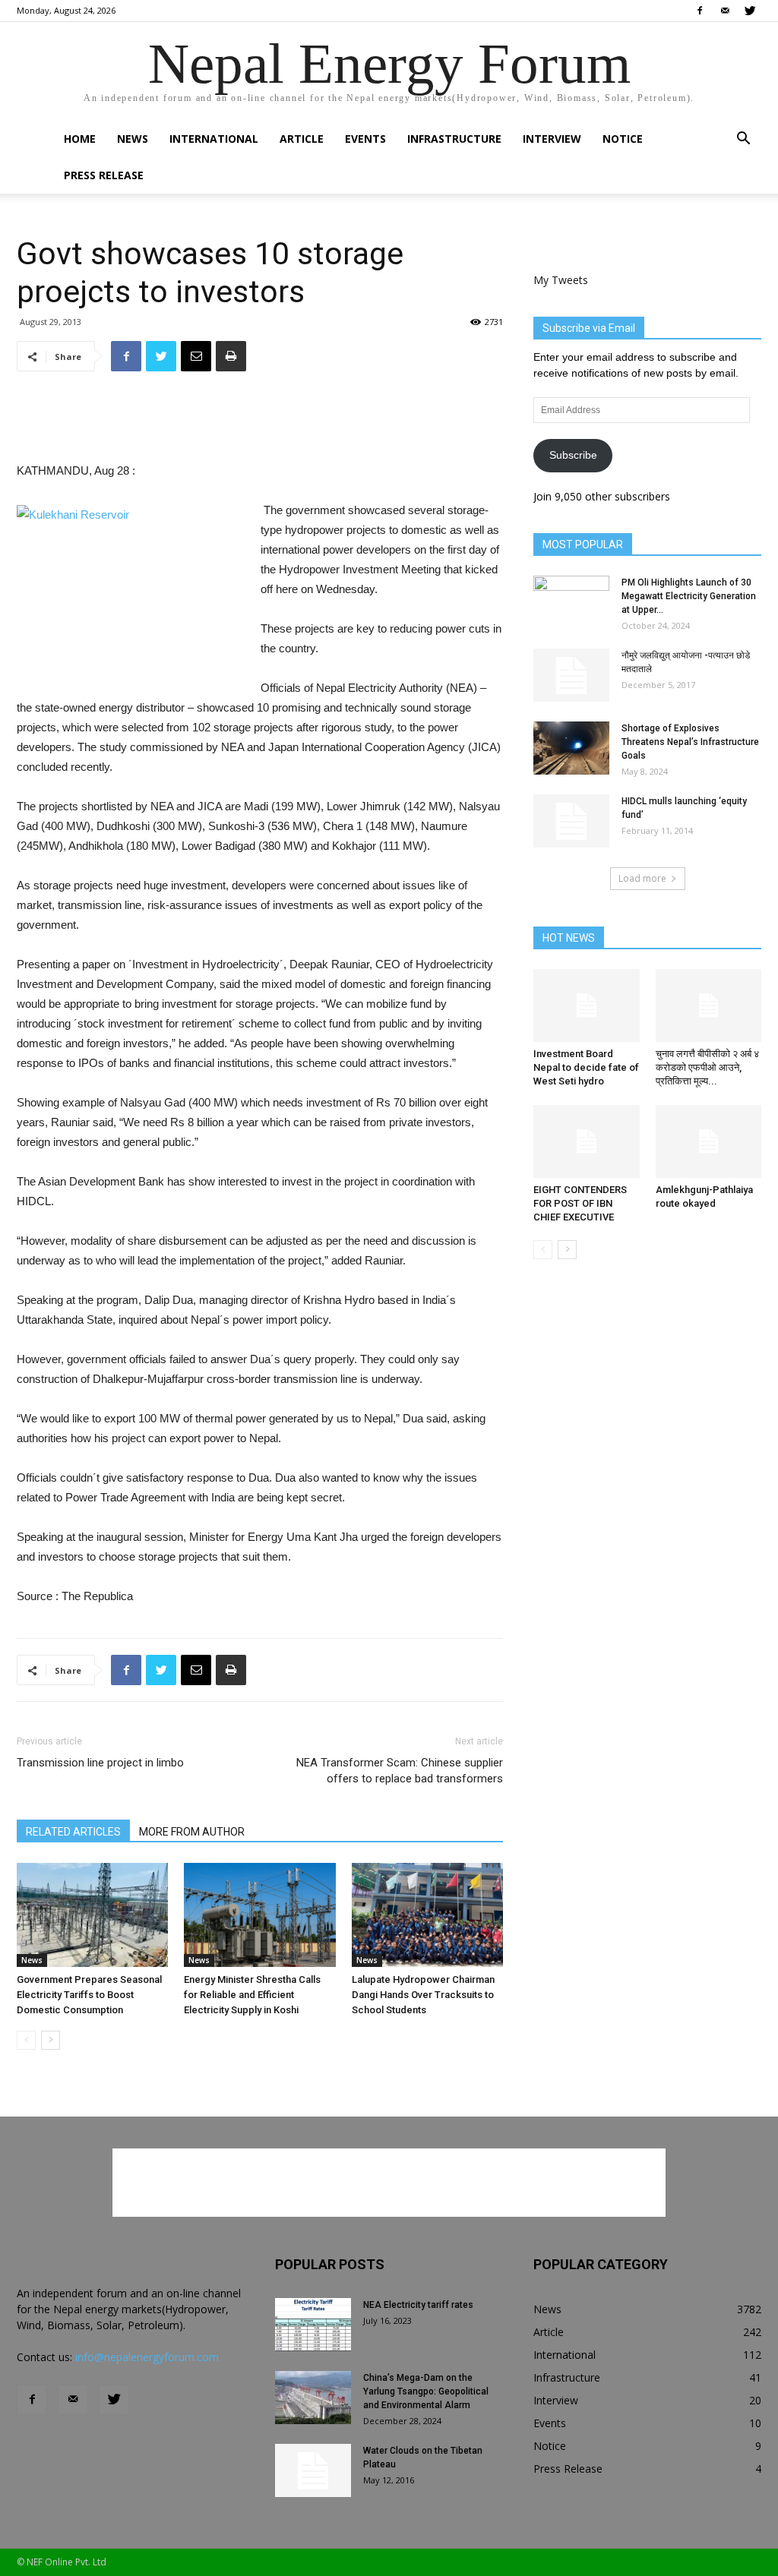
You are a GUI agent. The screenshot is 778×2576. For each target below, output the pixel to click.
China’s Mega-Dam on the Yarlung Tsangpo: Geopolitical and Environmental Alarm (426, 2391)
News (133, 139)
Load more (642, 878)
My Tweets (561, 280)
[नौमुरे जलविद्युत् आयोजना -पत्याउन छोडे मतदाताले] (571, 675)
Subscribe (573, 455)
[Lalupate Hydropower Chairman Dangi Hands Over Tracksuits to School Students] (427, 1915)
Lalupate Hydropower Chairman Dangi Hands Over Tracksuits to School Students (423, 1995)
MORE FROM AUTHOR (192, 1832)
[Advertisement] (260, 422)
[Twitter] (750, 11)
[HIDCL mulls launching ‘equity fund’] (571, 821)
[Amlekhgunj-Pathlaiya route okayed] (709, 1141)
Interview (552, 139)
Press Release (104, 175)
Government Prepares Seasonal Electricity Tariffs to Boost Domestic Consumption (89, 1995)
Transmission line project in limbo (100, 1763)
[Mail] (725, 11)
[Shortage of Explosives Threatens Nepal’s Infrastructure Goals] (571, 748)
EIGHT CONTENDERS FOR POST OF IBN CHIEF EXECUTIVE (580, 1203)
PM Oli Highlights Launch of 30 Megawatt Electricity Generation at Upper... (689, 596)
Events (365, 139)
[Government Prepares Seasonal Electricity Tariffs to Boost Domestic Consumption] (92, 1915)
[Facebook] (700, 11)
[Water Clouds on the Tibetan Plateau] (313, 2470)
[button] (743, 140)
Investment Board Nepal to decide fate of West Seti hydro (586, 1067)
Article (302, 139)
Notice (623, 139)
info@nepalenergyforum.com (147, 2357)
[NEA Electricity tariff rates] (313, 2325)
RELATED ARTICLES (73, 1832)
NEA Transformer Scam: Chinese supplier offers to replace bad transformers (400, 1771)
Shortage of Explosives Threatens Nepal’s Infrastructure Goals (690, 742)
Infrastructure (454, 139)
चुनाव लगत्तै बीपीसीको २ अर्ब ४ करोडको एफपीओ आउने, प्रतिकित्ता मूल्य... (707, 1067)
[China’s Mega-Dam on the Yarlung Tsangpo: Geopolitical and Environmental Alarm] (313, 2398)
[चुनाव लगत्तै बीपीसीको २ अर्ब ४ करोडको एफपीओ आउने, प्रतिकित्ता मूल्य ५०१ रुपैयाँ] (709, 1005)
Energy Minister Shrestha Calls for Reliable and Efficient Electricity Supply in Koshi (252, 1995)
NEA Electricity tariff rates (418, 2305)
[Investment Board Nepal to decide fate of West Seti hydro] (587, 1005)
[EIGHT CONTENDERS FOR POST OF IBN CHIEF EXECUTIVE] (587, 1141)
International (214, 139)
